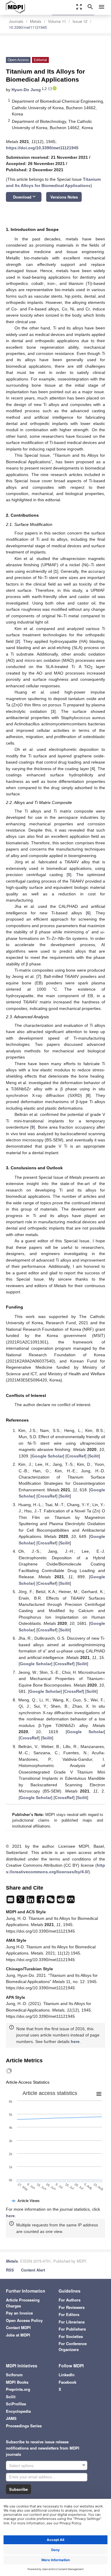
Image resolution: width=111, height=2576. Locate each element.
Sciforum (14, 2375)
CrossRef (76, 1456)
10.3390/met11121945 (28, 27)
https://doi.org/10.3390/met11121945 (42, 148)
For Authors (70, 2300)
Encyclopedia (18, 2411)
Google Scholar (47, 1456)
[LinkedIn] (31, 1901)
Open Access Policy (24, 2320)
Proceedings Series (24, 2426)
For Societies (71, 2336)
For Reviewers (72, 2307)
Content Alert (33, 2270)
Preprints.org (18, 2389)
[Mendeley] (71, 1901)
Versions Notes (64, 197)
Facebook (67, 2382)
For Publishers (72, 2329)
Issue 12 (80, 21)
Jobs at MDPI (18, 2335)
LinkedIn (67, 2375)
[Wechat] (51, 1901)
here (75, 2042)
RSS (10, 2270)
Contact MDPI (18, 2327)
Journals (16, 21)
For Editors (69, 2314)
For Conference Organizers (73, 2346)
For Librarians (72, 2322)
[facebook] (41, 1901)
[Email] (11, 1901)
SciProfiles (16, 2404)
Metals (36, 21)
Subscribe (18, 2489)
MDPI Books (17, 2382)
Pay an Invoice (19, 2313)
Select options (21, 2465)
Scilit (94, 1456)
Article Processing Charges (23, 2303)
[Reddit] (61, 1901)
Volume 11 (57, 21)
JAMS (11, 2418)
